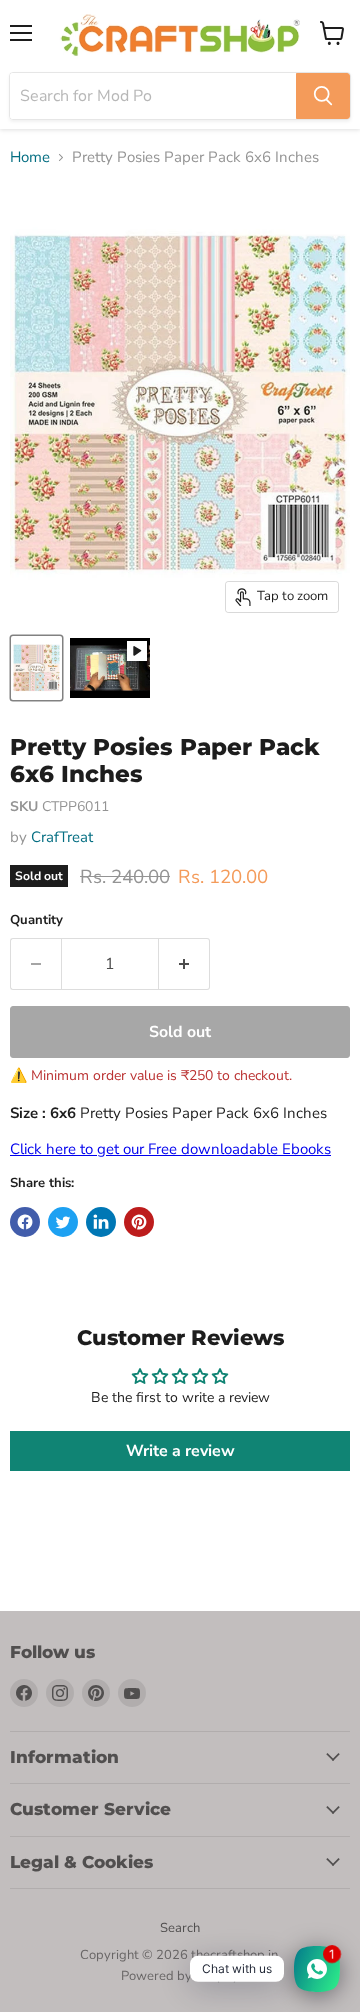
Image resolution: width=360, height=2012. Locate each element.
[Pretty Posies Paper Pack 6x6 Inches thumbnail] (110, 668)
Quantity (36, 920)
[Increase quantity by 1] (184, 964)
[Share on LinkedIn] (101, 1222)
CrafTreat (62, 837)
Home (30, 157)
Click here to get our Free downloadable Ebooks (170, 1149)
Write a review (180, 1451)
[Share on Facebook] (25, 1222)
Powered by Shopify (180, 1976)
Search (180, 1928)
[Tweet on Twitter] (63, 1222)
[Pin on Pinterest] (139, 1222)
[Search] (323, 96)
